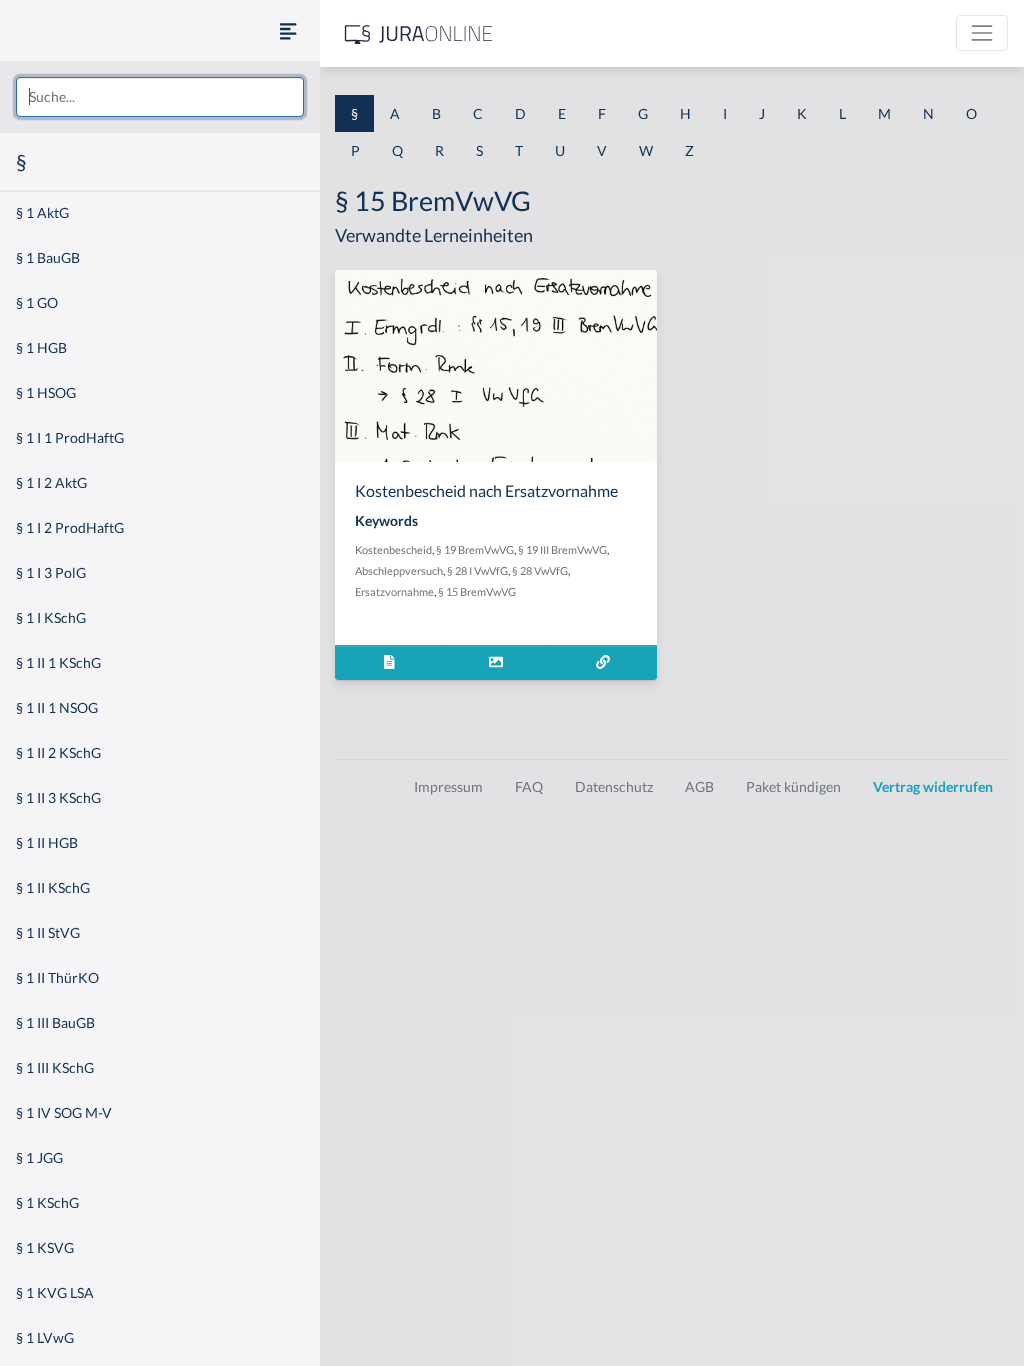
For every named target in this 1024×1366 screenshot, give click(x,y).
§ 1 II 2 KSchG (58, 752)
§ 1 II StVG (48, 932)
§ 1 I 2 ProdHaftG (70, 527)
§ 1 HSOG (46, 392)
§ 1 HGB (41, 347)
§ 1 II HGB (47, 842)
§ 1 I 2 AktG (51, 482)
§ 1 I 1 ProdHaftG (70, 437)
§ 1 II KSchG (53, 887)
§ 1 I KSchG (51, 617)
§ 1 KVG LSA (55, 1292)
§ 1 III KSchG (55, 1067)
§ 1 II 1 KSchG (58, 662)
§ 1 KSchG (47, 1202)
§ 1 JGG (39, 1157)
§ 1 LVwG (45, 1337)
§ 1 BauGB (48, 257)
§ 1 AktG (42, 212)
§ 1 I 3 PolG (51, 572)
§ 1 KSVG (45, 1247)
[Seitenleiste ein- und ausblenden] (288, 30)
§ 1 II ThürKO (57, 977)
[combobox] (160, 97)
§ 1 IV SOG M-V (64, 1112)
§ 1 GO (37, 302)
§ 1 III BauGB (55, 1022)
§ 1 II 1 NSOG (57, 707)
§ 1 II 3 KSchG (58, 797)
